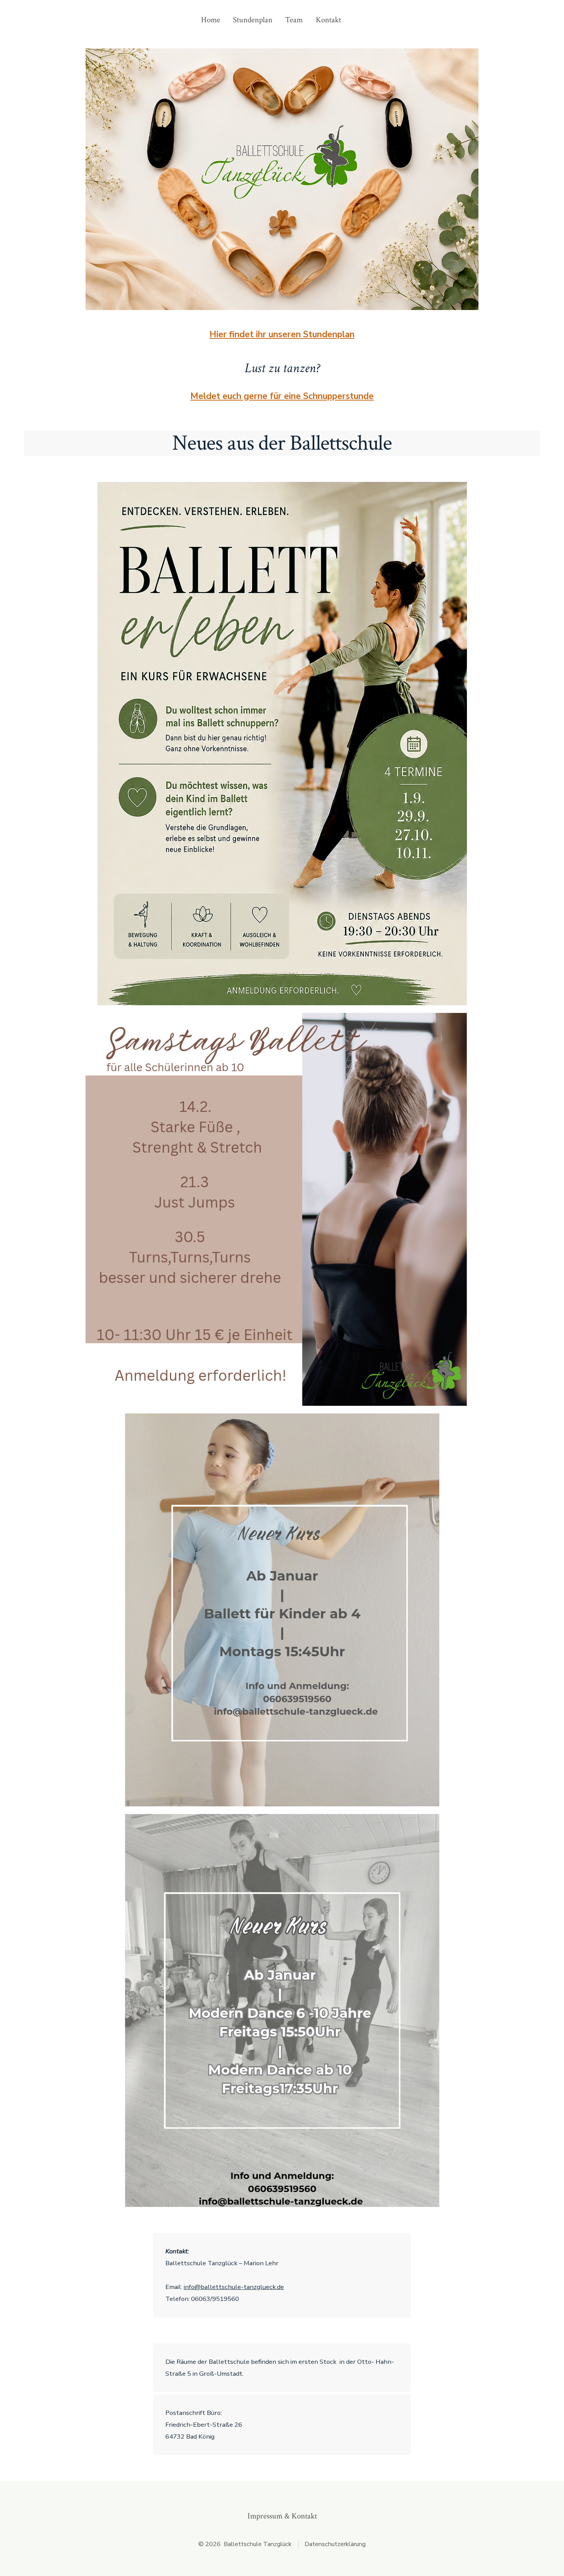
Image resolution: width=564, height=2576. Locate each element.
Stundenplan (253, 20)
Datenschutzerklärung (335, 2544)
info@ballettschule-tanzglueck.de (234, 2287)
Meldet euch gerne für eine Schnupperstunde (282, 396)
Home (211, 20)
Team (294, 20)
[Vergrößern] (457, 492)
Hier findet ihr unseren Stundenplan (282, 334)
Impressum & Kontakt (282, 2516)
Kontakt (328, 20)
